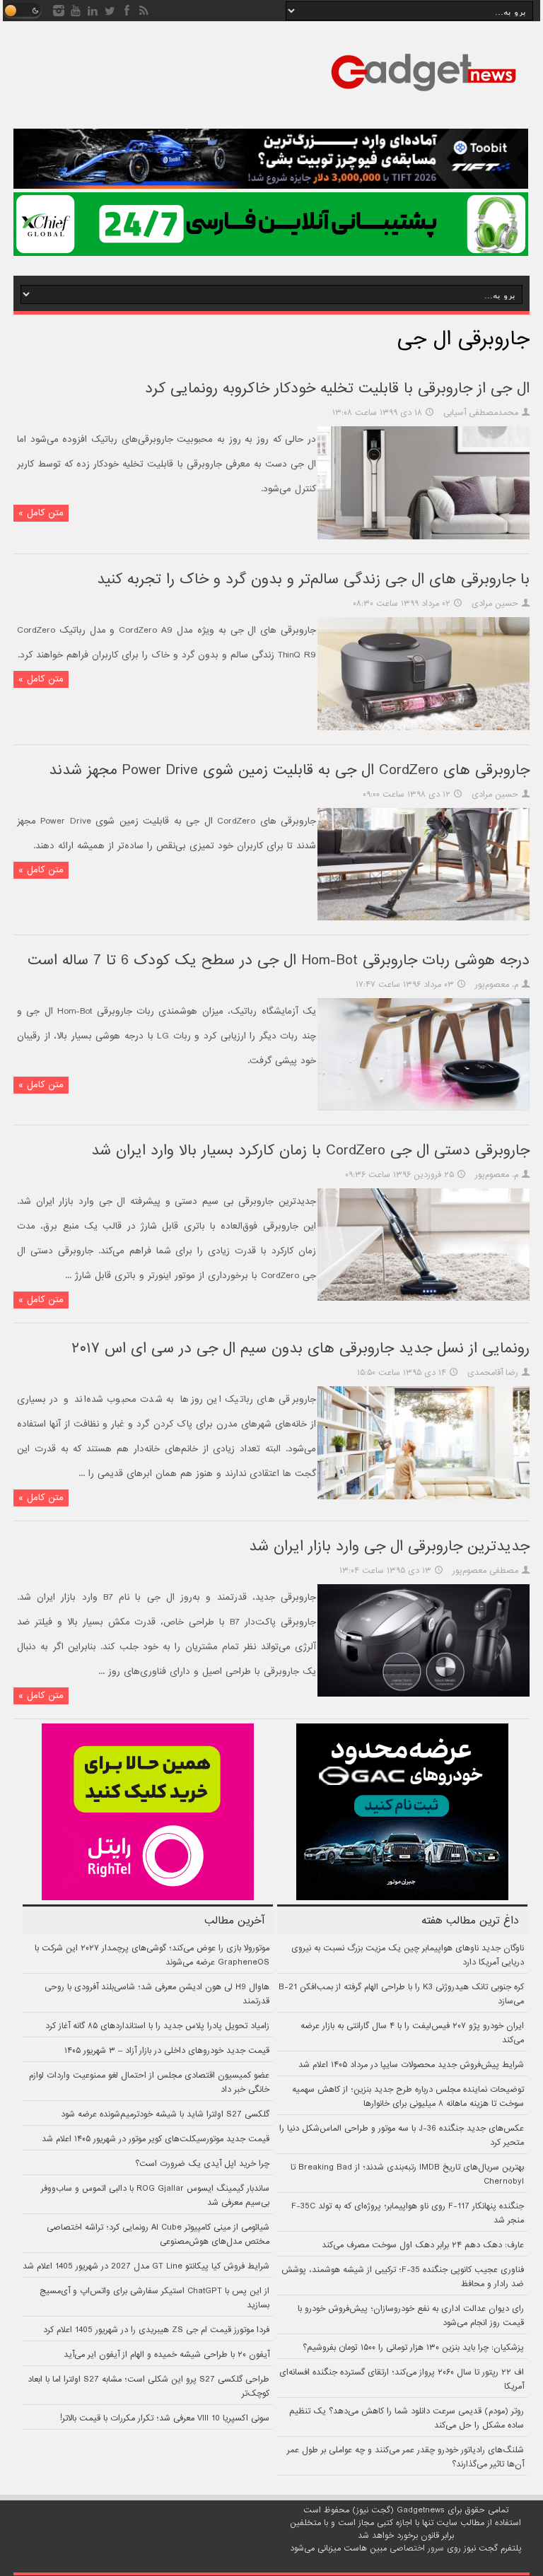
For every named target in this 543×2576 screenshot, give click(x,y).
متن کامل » (41, 513)
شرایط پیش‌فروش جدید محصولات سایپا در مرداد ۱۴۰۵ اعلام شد (411, 2065)
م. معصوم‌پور (497, 985)
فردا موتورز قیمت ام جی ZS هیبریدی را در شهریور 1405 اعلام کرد (156, 2330)
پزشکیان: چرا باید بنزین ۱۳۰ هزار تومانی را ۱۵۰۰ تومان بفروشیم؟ (413, 2348)
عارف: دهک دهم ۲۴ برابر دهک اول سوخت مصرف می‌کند (423, 2245)
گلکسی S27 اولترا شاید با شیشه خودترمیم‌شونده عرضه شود (165, 2114)
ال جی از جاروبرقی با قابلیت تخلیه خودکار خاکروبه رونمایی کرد (337, 388)
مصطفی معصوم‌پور (485, 1571)
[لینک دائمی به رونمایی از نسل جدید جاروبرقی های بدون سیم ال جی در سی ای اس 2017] (424, 1497)
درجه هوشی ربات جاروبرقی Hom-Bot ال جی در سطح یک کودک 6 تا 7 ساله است (279, 960)
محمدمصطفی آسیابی (481, 413)
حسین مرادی (495, 604)
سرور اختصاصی (417, 2548)
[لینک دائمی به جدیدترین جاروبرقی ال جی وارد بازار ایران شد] (424, 1694)
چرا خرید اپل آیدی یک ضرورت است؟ (202, 2164)
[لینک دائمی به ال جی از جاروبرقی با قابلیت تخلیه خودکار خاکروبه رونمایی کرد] (424, 537)
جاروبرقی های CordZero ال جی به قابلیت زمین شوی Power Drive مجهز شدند (289, 770)
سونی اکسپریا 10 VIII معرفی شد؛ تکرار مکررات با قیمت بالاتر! (165, 2418)
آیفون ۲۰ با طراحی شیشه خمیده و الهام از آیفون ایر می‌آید (167, 2355)
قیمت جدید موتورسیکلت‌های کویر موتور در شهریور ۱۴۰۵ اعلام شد (156, 2139)
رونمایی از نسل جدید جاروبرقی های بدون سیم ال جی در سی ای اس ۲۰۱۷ (300, 1348)
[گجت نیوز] (424, 95)
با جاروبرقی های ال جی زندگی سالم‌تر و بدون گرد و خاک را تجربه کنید (313, 579)
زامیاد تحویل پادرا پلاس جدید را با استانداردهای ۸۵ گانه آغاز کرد (157, 2026)
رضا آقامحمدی (493, 1373)
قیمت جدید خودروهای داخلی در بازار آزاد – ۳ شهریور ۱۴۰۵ (167, 2051)
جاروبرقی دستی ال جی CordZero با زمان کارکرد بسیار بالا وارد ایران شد (310, 1151)
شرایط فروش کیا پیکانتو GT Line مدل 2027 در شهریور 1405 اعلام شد (146, 2266)
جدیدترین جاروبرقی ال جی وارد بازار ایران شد (389, 1546)
